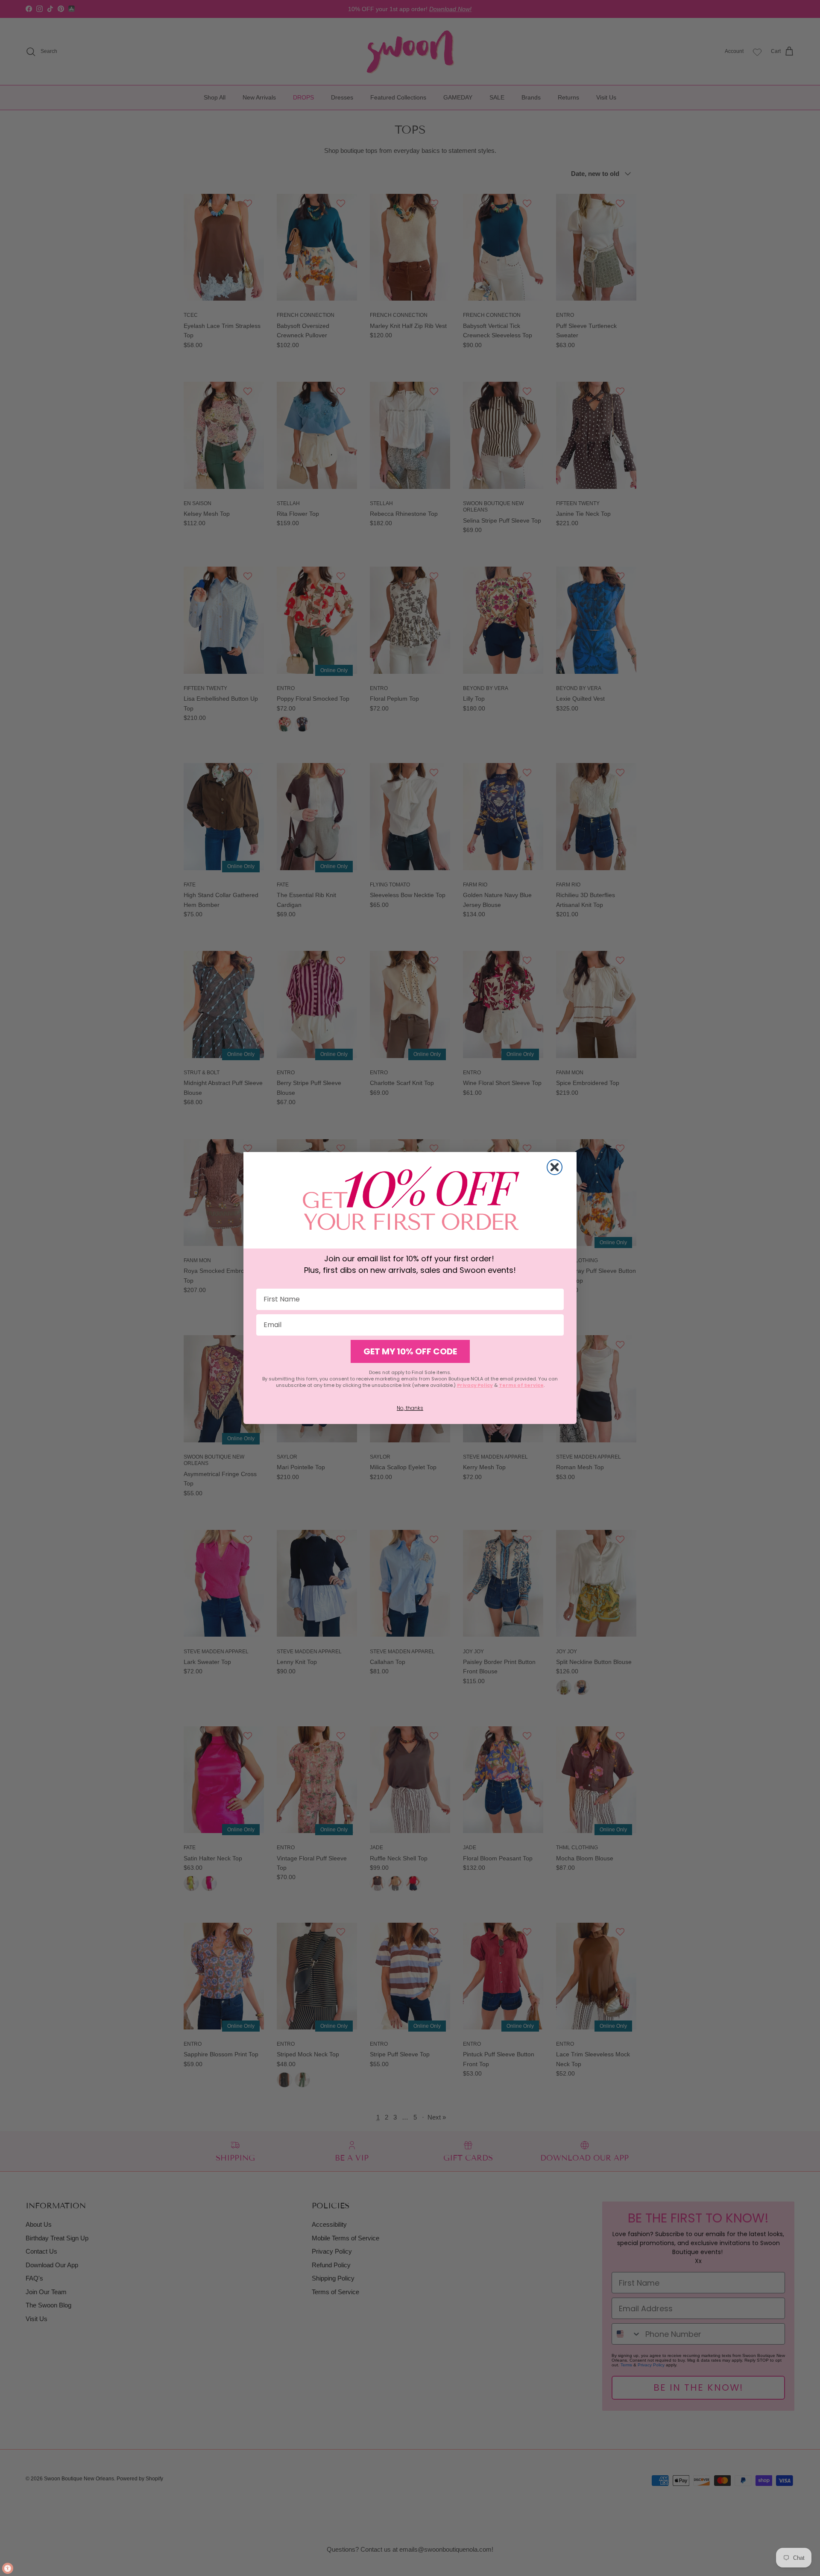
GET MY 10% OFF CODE (410, 1351)
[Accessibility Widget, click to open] (8, 2568)
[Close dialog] (555, 1167)
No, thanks (410, 1408)
